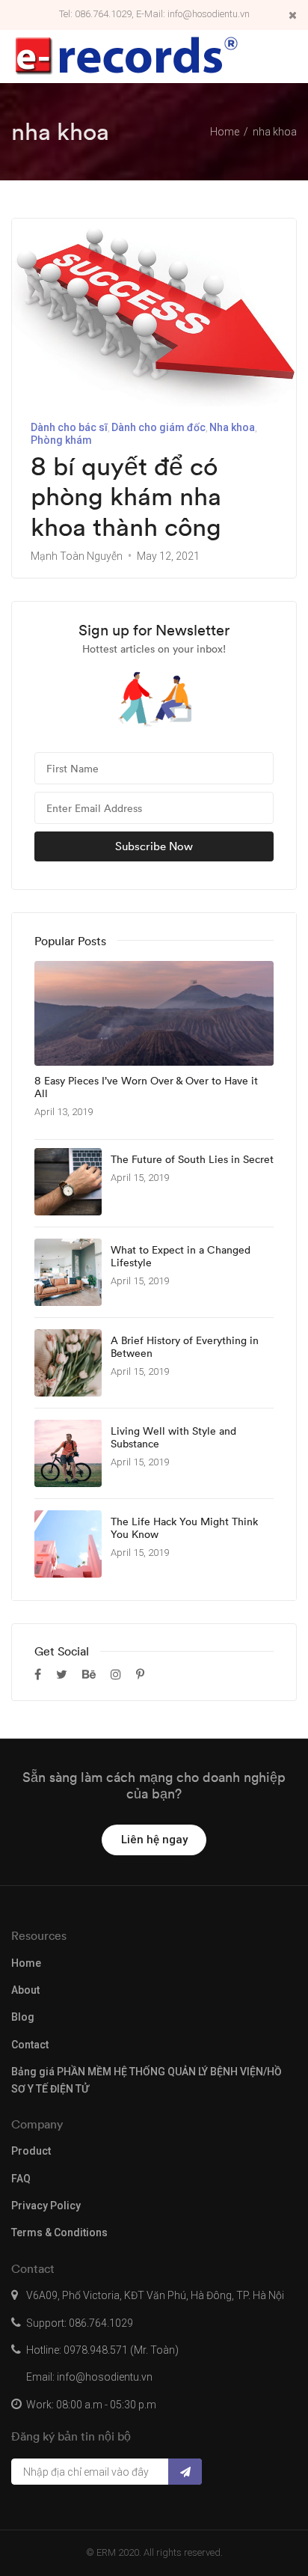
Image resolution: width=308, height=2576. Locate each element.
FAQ (21, 2179)
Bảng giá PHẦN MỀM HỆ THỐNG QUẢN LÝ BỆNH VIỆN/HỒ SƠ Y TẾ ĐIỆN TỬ (147, 2080)
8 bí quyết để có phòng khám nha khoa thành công (126, 497)
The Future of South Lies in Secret (192, 1160)
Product (31, 2151)
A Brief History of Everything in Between (185, 1347)
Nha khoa (232, 427)
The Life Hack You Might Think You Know (184, 1528)
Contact (30, 2045)
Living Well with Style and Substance (173, 1438)
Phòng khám (61, 440)
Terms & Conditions (59, 2232)
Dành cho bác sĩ (69, 427)
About (25, 1990)
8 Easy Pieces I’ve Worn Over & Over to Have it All (146, 1087)
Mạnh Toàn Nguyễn (77, 556)
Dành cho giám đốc (158, 427)
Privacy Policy (46, 2206)
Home (26, 1963)
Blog (23, 2017)
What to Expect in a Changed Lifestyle (181, 1257)
